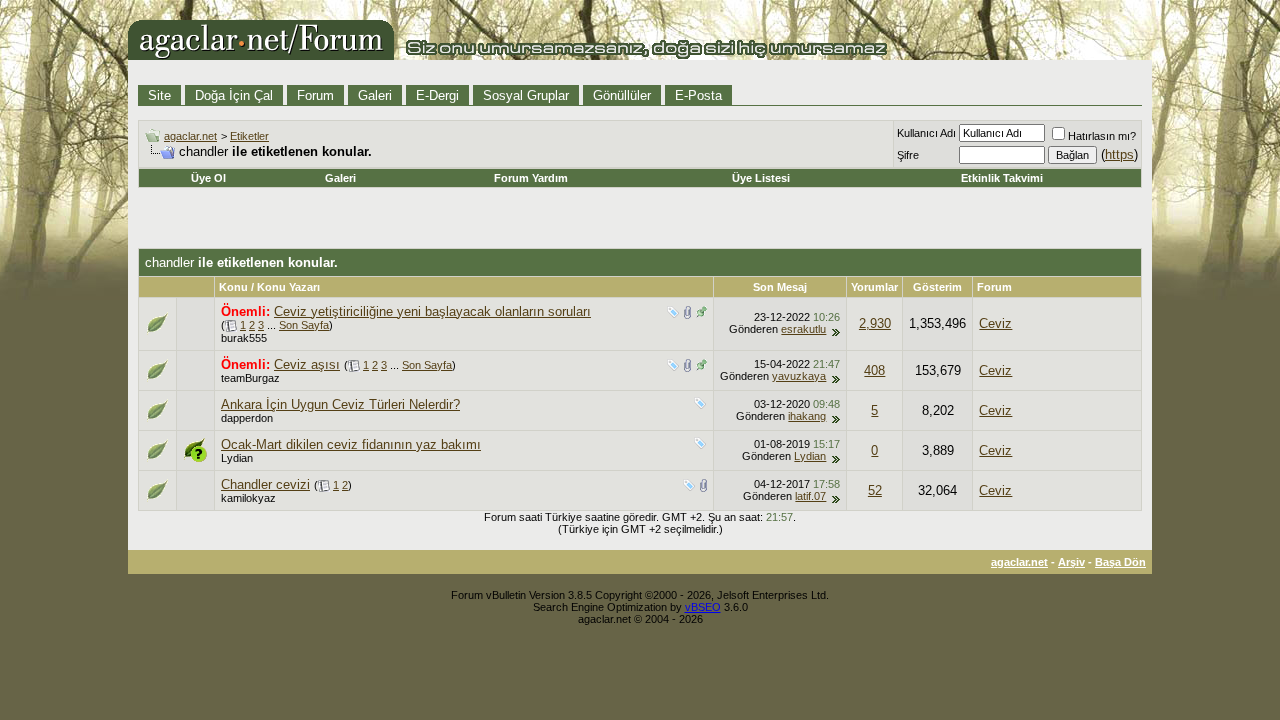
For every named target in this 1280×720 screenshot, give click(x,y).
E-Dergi (437, 95)
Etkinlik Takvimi (1002, 178)
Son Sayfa (304, 325)
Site (159, 95)
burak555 (244, 338)
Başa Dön (1120, 562)
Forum (315, 95)
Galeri (375, 95)
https (1119, 154)
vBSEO (703, 607)
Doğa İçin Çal (234, 95)
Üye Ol (208, 178)
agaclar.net (190, 136)
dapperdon (247, 418)
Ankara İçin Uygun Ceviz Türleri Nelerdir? (340, 404)
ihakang (807, 416)
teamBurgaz (250, 378)
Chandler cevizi (265, 484)
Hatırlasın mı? (1102, 136)
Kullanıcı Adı (926, 133)
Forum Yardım (531, 178)
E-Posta (698, 95)
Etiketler (249, 136)
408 (874, 370)
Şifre (908, 155)
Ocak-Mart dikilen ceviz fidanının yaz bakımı (351, 444)
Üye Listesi (761, 178)
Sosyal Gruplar (526, 95)
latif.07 (810, 496)
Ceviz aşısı (307, 364)
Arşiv (1071, 562)
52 (875, 490)
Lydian (237, 458)
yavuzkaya (799, 376)
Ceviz (995, 323)
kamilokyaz (248, 498)
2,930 (875, 323)
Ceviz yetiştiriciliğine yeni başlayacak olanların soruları (432, 311)
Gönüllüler (622, 95)
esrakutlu (803, 329)
